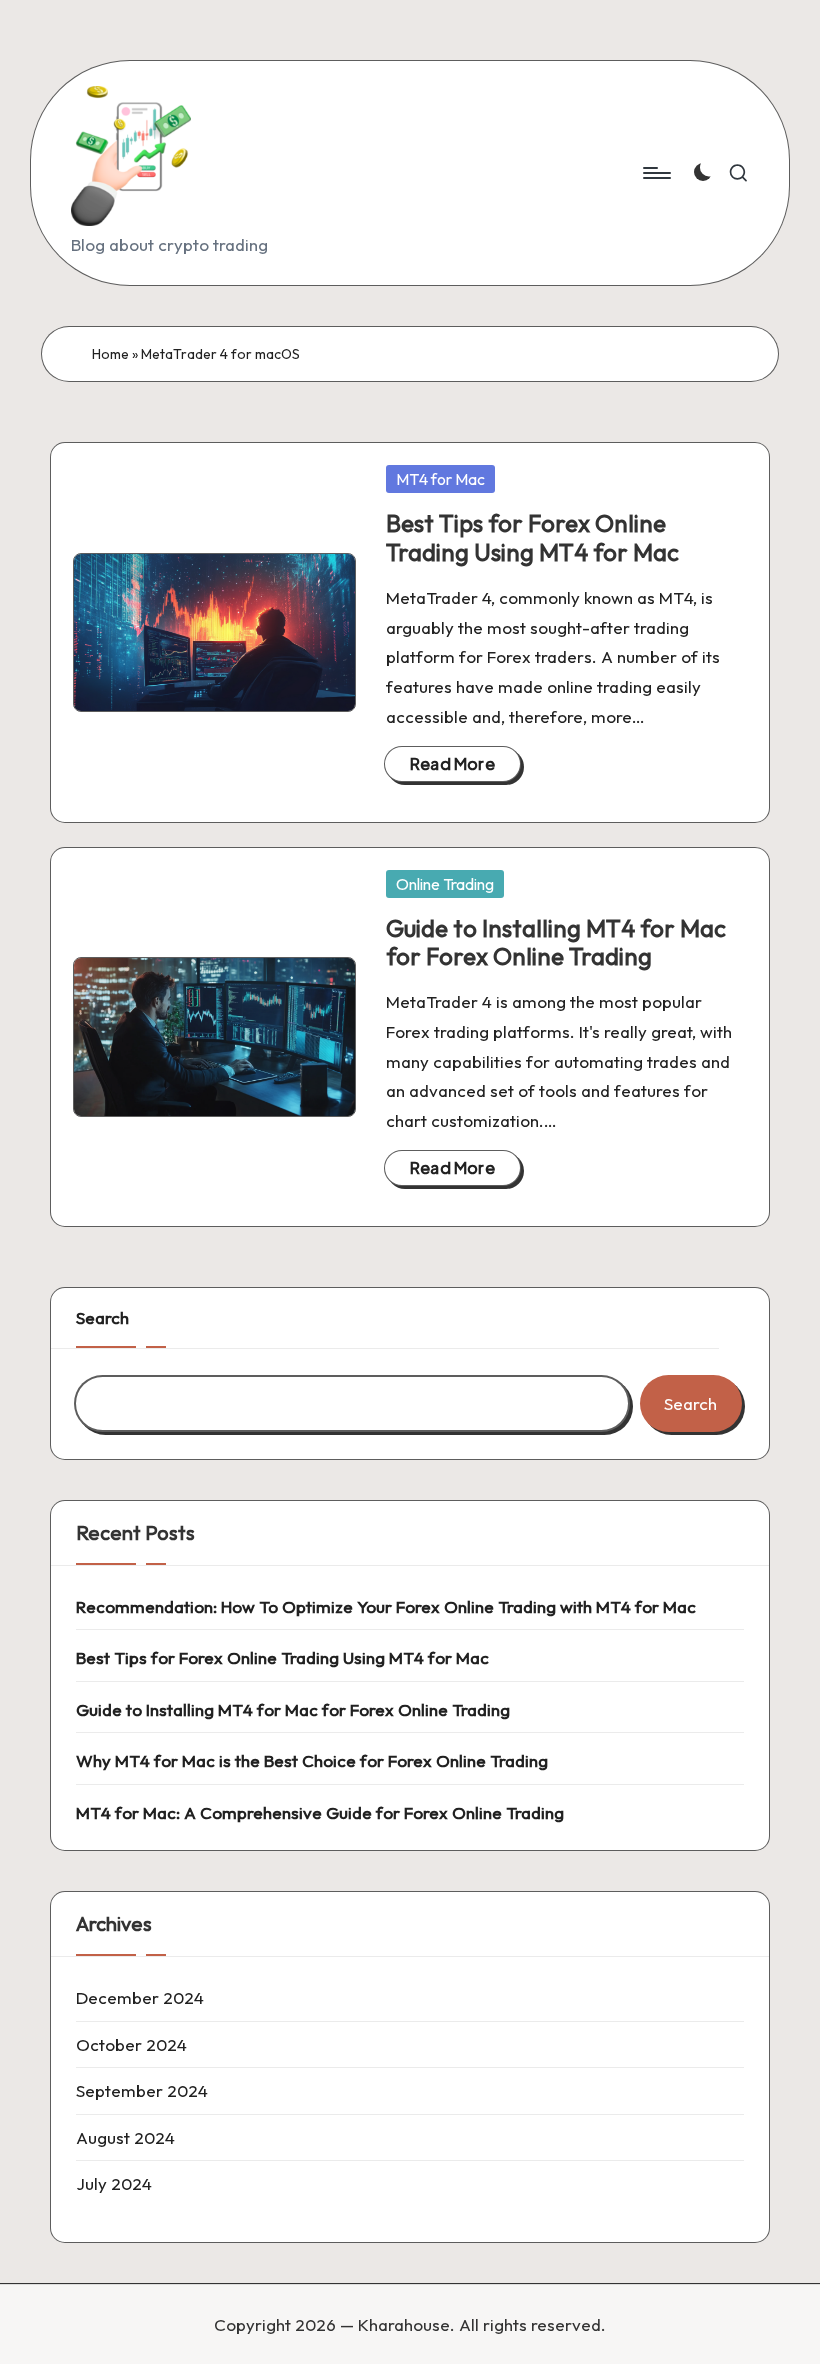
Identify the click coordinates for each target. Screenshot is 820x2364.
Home (110, 354)
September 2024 (142, 2090)
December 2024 (140, 1997)
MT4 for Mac (440, 479)
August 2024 (125, 2137)
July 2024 (114, 2183)
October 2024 (131, 2044)
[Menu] (655, 173)
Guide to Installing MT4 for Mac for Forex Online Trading (556, 942)
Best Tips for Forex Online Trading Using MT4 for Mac (532, 537)
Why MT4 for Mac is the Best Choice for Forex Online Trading (312, 1760)
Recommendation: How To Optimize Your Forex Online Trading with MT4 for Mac (386, 1606)
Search (102, 1317)
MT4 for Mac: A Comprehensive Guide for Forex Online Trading (320, 1812)
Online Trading (445, 884)
